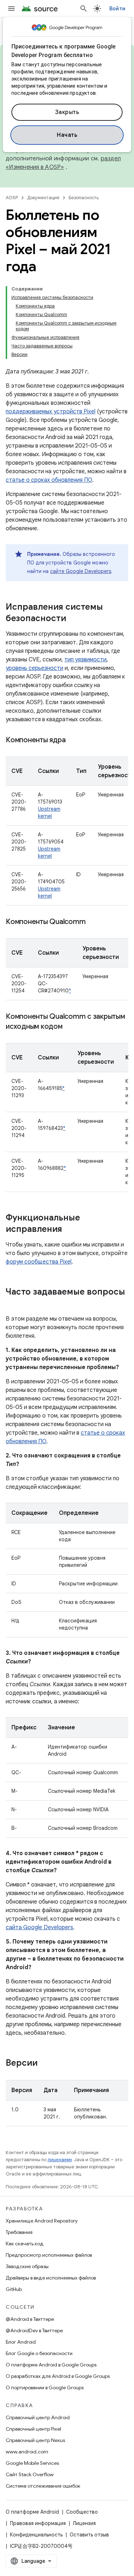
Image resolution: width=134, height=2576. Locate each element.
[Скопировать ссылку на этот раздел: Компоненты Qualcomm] (93, 922)
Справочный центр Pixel (33, 2429)
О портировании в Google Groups (45, 2387)
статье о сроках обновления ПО (49, 480)
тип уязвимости (85, 660)
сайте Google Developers (81, 571)
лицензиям (60, 2160)
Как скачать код (25, 2244)
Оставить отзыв (89, 2535)
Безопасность (84, 198)
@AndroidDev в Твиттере (34, 2330)
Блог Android (21, 2342)
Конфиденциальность (36, 2535)
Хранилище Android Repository (42, 2221)
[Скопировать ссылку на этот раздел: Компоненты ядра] (73, 740)
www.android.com (27, 2452)
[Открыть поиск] (84, 9)
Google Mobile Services (32, 2463)
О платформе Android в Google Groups (51, 2365)
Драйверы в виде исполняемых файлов (51, 2278)
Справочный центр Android (38, 2417)
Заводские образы (27, 2266)
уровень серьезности (34, 668)
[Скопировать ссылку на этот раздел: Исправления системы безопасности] (73, 619)
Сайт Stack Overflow (30, 2474)
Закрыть (67, 112)
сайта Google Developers (39, 1927)
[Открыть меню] (11, 9)
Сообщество (82, 2512)
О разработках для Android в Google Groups (58, 2376)
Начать (67, 135)
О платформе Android (32, 2512)
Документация (43, 198)
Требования (19, 2232)
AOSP (12, 198)
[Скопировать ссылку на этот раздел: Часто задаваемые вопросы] (13, 1304)
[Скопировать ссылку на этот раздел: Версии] (45, 2064)
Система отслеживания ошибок (43, 2486)
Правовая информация (38, 2523)
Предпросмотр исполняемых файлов (49, 2255)
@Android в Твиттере (30, 2319)
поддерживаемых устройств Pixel (51, 412)
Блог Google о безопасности (39, 2353)
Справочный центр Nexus (35, 2440)
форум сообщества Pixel (39, 1262)
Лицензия (84, 2523)
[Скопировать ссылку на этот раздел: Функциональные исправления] (69, 1230)
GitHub (14, 2289)
